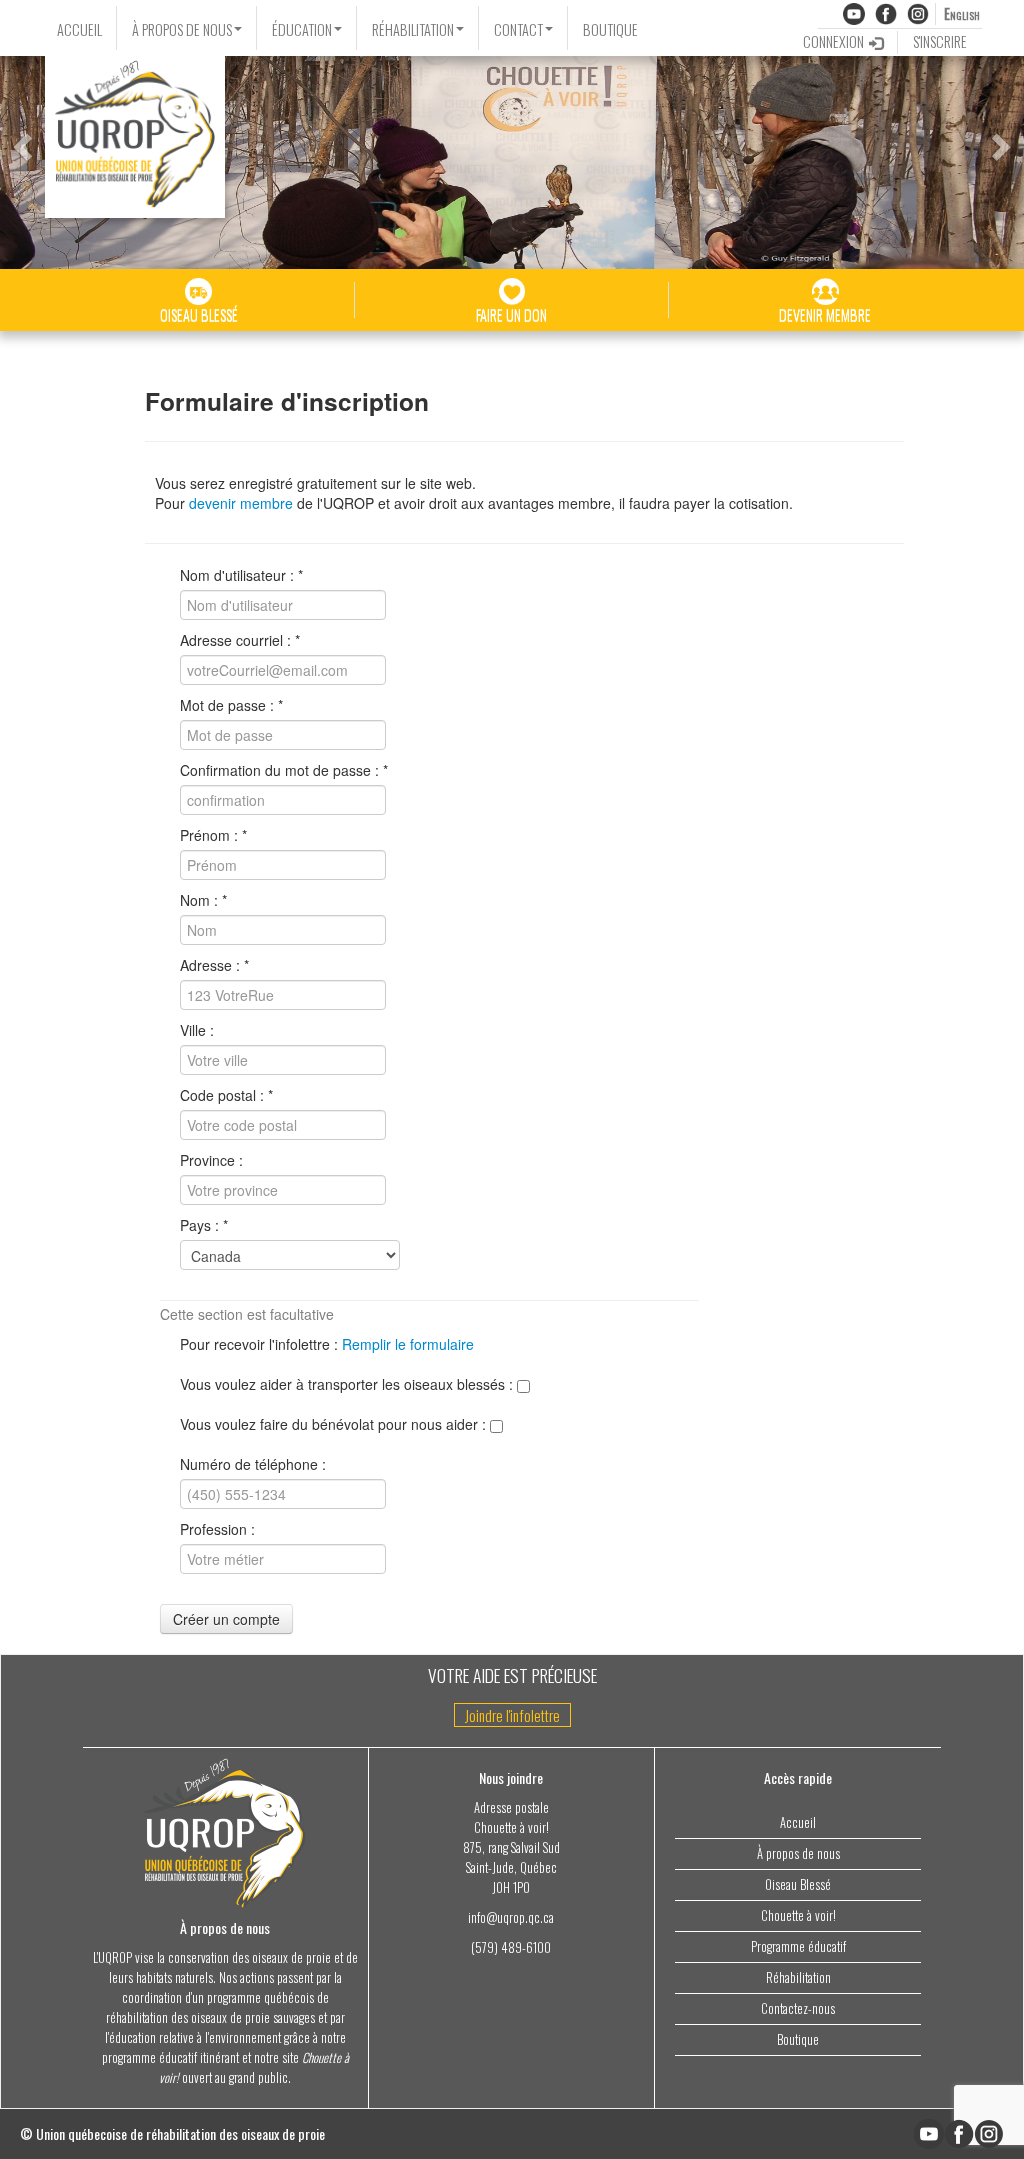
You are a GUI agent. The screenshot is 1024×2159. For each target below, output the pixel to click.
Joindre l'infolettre (512, 1715)
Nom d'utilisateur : (237, 575)
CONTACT (518, 29)
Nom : (199, 900)
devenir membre (241, 503)
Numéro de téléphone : (253, 1464)
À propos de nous (798, 1853)
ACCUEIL (79, 29)
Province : (211, 1160)
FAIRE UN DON (511, 314)
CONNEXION (833, 41)
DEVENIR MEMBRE (825, 314)
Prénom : (209, 835)
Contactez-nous (798, 2008)
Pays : (199, 1225)
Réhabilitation (798, 1977)
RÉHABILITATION (413, 29)
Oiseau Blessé (798, 1884)
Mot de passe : (227, 705)
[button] (20, 141)
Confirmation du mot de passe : (279, 770)
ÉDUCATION (302, 29)
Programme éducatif (798, 1946)
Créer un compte (226, 1619)
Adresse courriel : (235, 640)
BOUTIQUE (610, 29)
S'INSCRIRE (940, 41)
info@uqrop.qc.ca (511, 1917)
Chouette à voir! (798, 1915)
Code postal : (222, 1095)
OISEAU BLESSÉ (199, 314)
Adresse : (210, 965)
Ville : (197, 1030)
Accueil (798, 1822)
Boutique (798, 2039)
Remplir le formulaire (408, 1344)
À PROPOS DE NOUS (182, 29)
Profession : (217, 1529)
